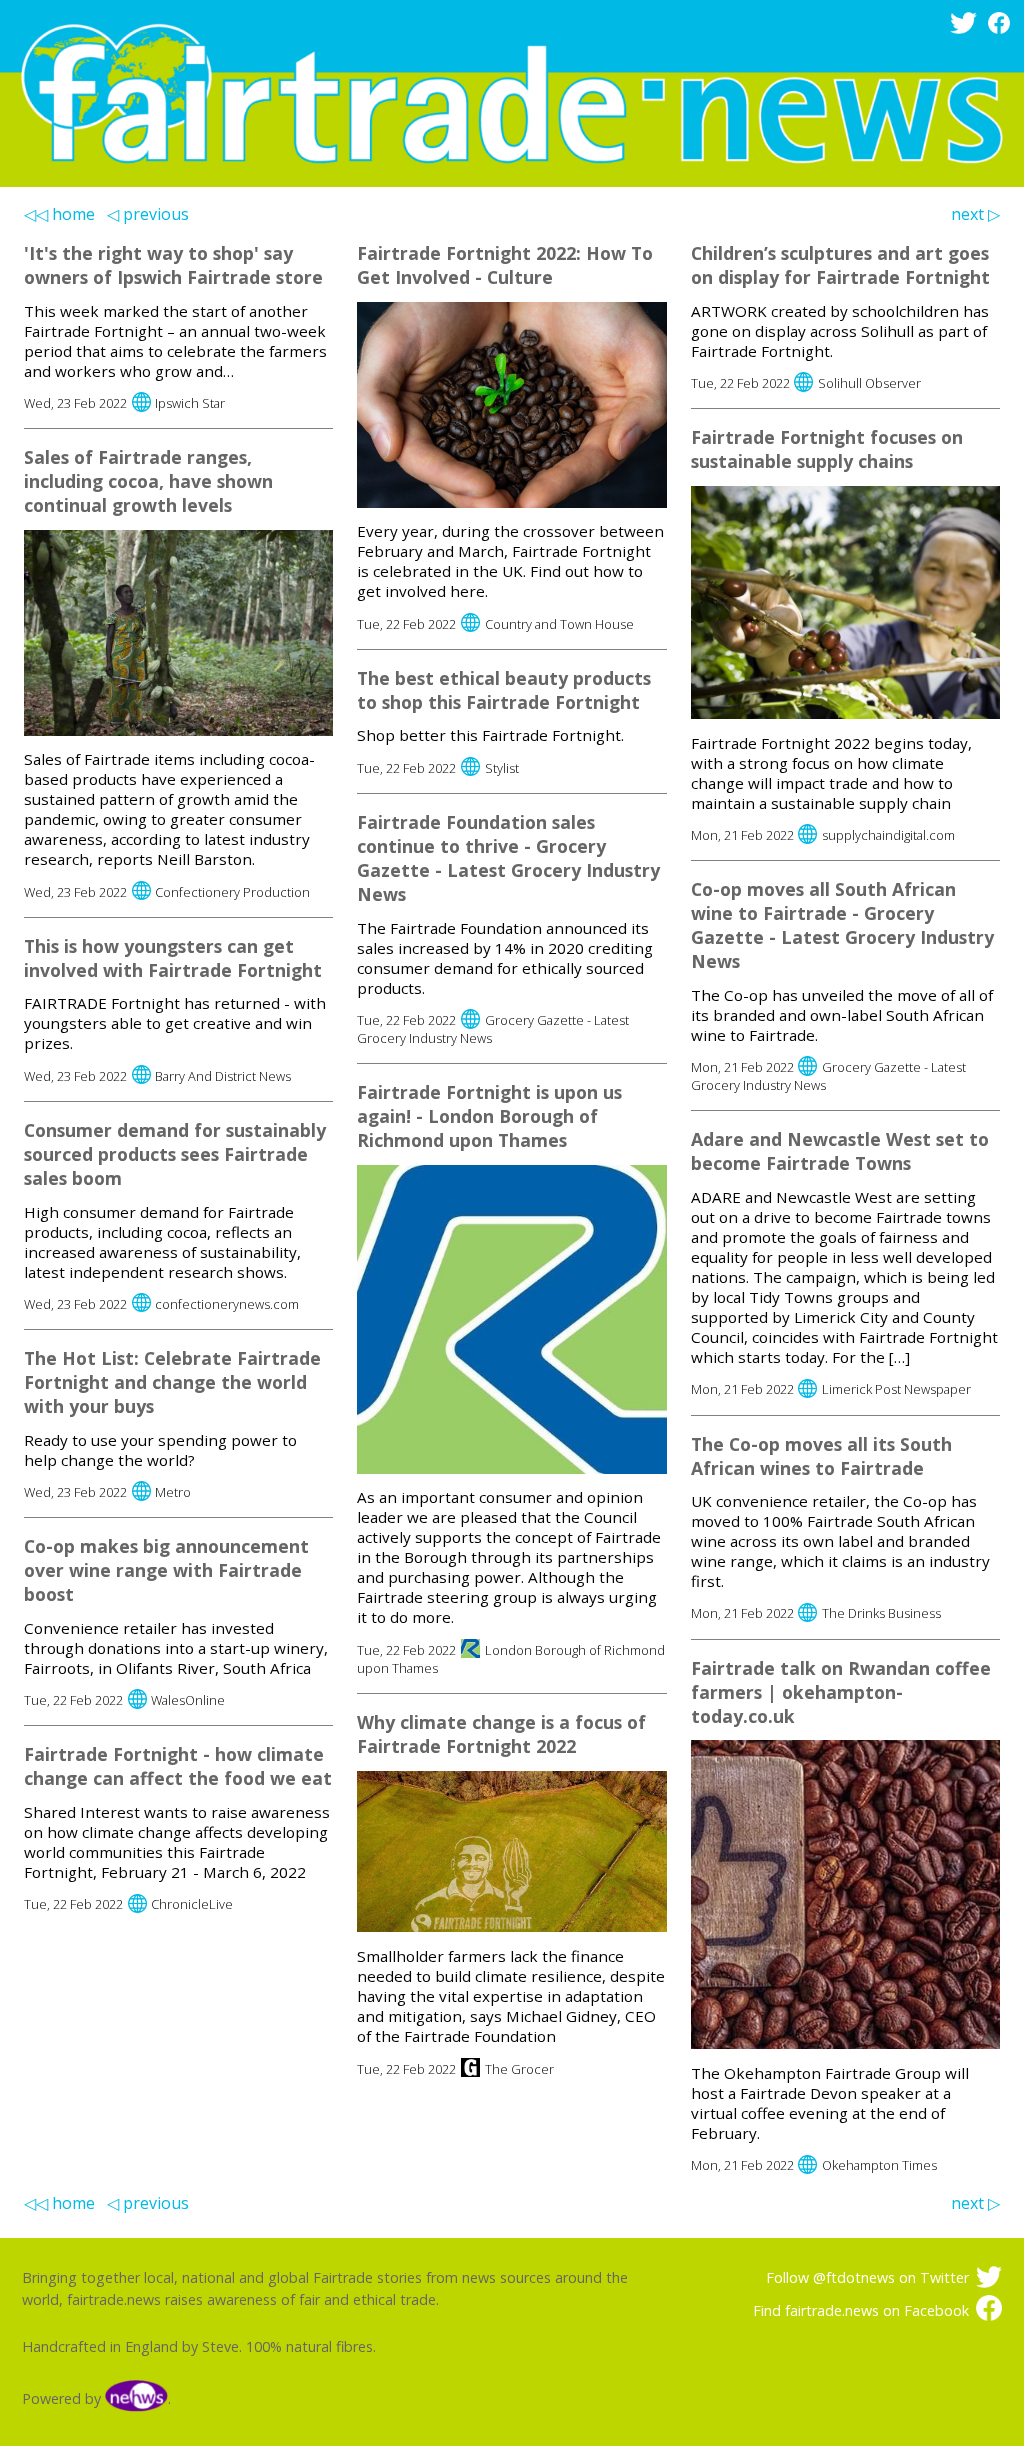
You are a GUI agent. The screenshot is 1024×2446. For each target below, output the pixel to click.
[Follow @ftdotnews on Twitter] (967, 28)
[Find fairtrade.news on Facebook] (1002, 28)
